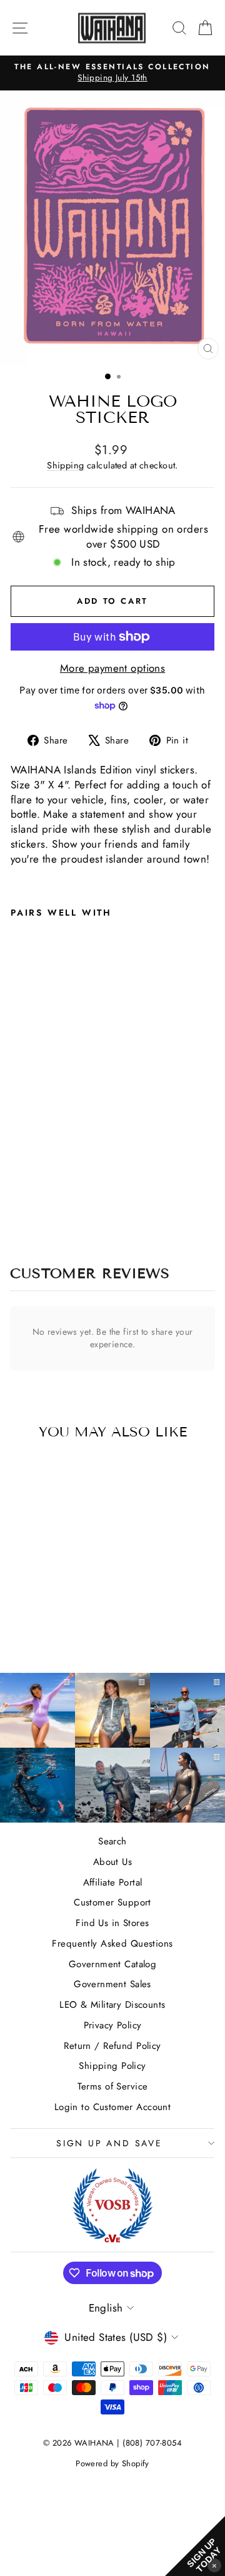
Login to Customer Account (113, 2107)
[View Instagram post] (37, 1785)
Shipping (65, 465)
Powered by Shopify (112, 2463)
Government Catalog (113, 1964)
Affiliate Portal (113, 1882)
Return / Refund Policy (112, 2046)
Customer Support (112, 1902)
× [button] (214, 2565)
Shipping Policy (112, 2066)
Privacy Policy (113, 2025)
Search (112, 1841)
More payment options (113, 668)
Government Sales (112, 1984)
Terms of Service (113, 2086)
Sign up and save (109, 2143)
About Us (112, 1862)
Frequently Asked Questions (112, 1944)
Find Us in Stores (112, 1923)
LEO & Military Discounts (112, 2005)
